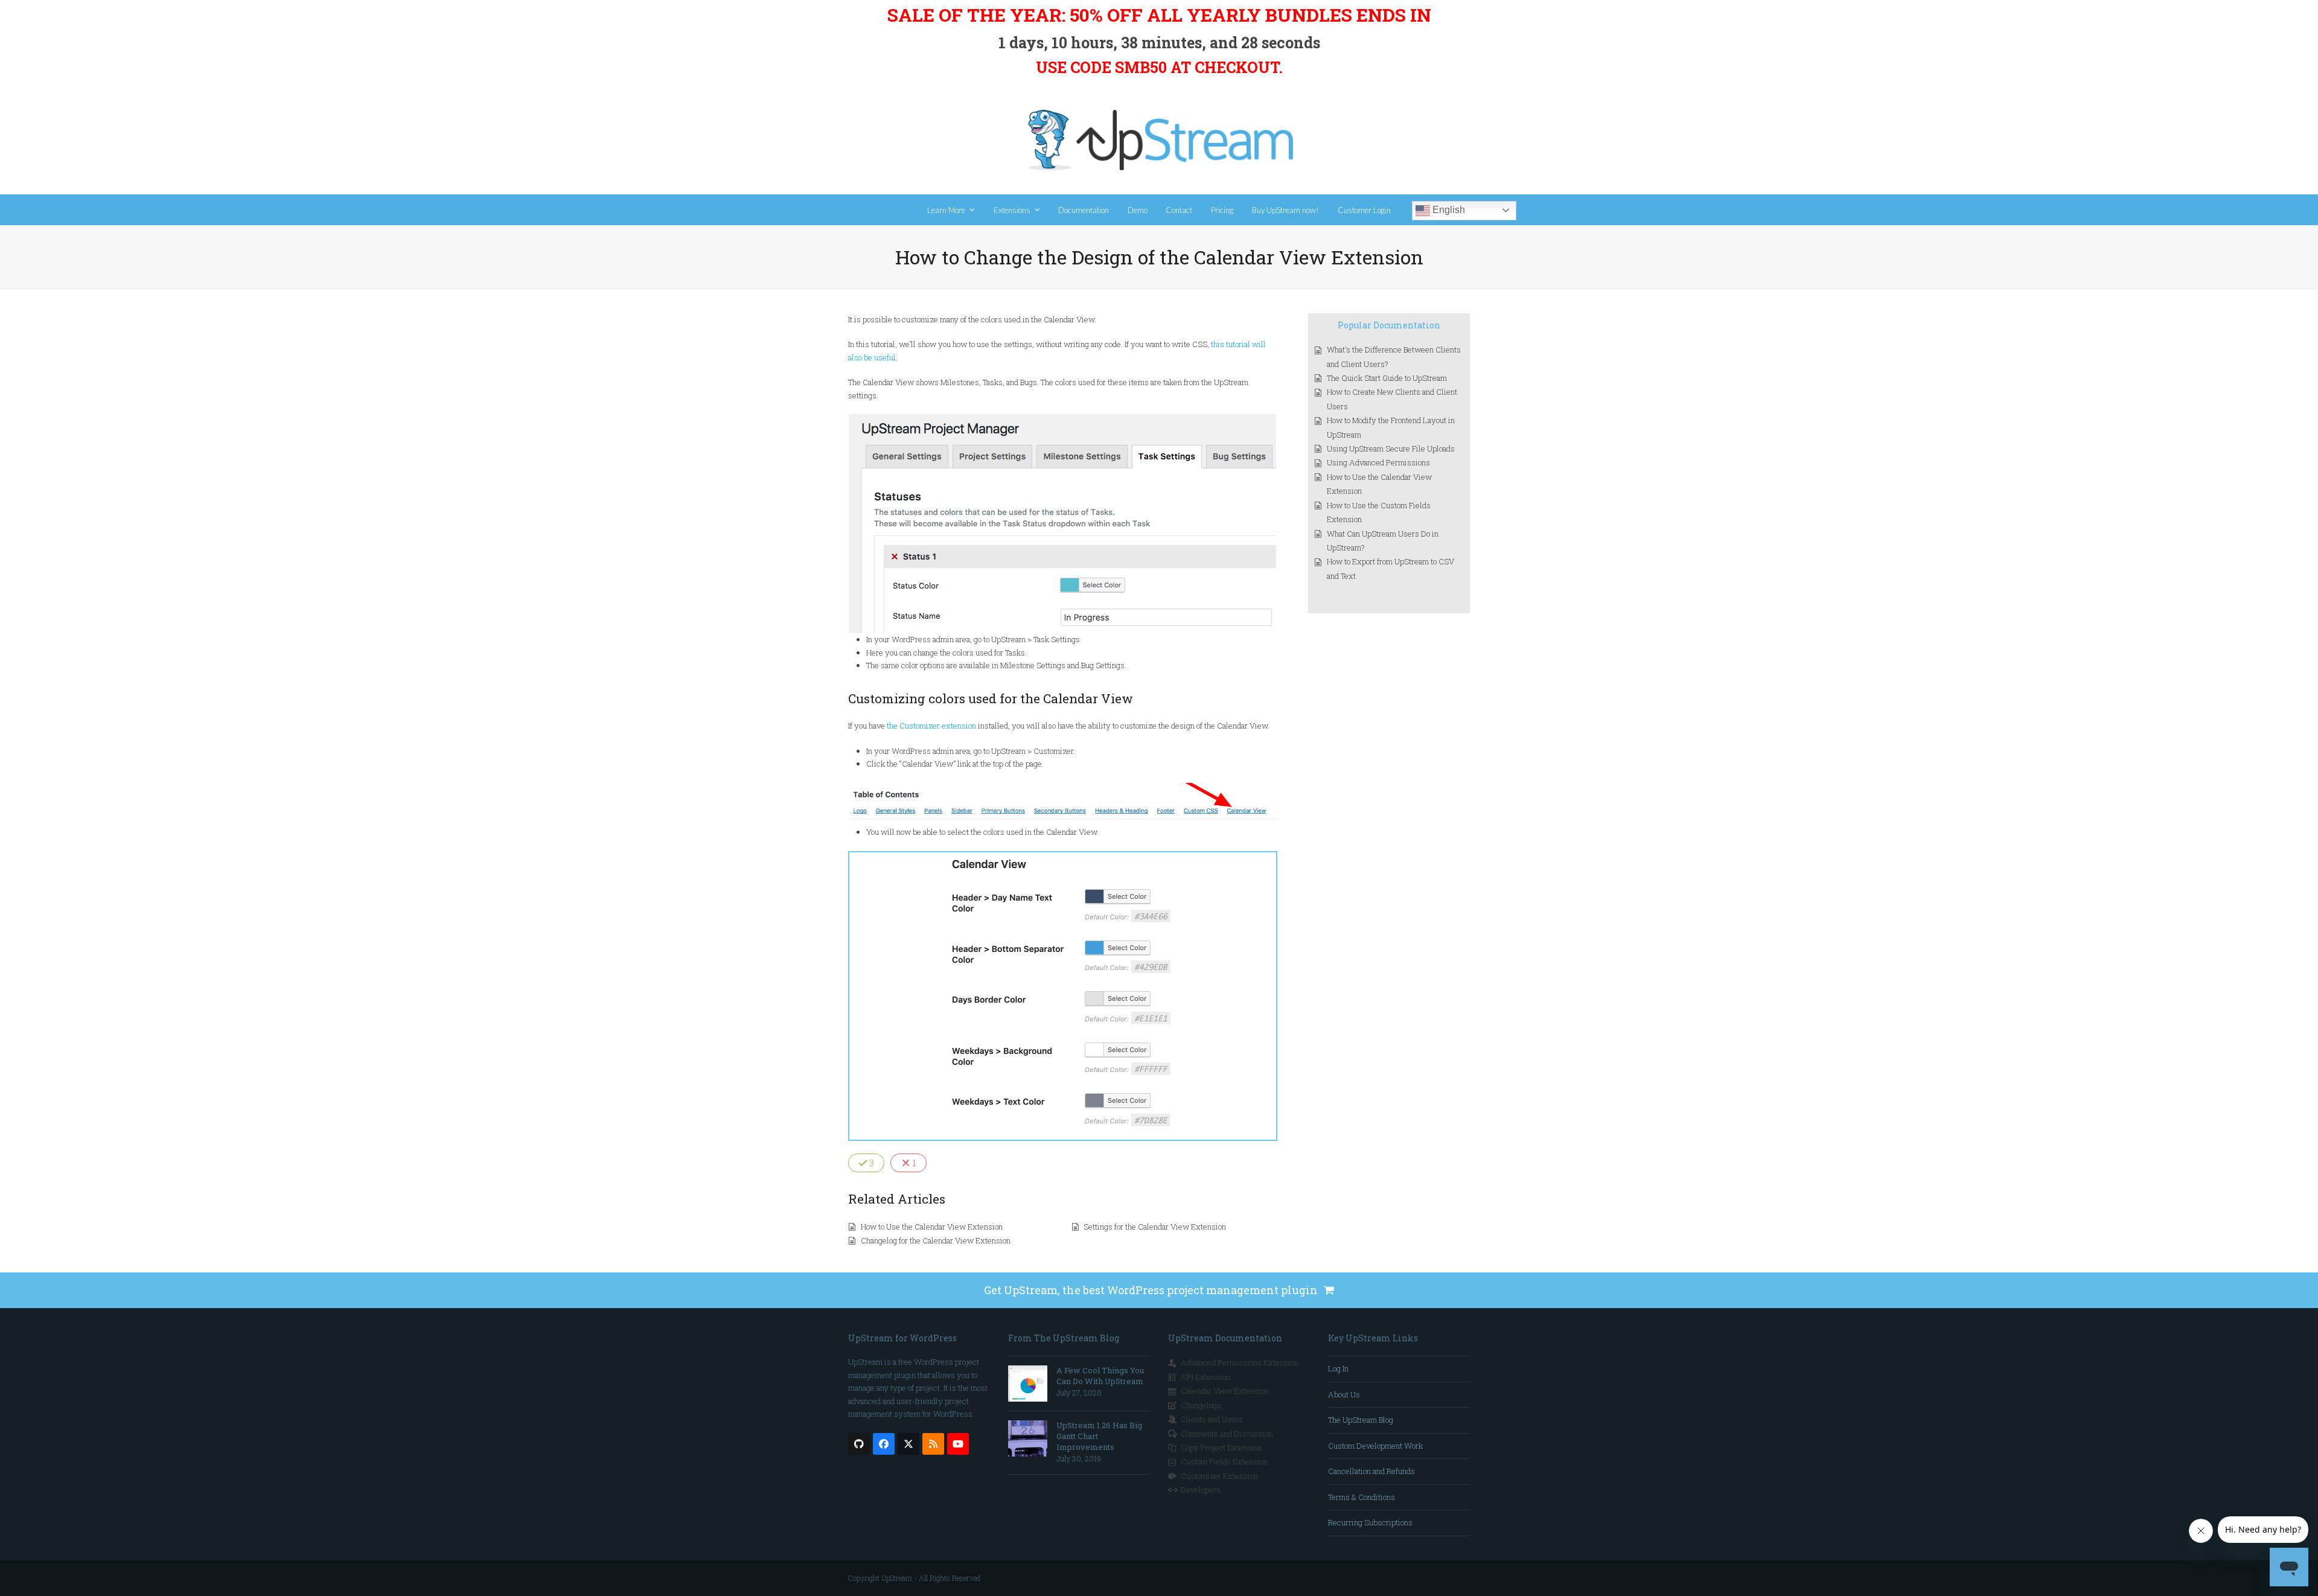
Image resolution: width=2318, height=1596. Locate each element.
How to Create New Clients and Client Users (1392, 399)
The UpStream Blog (1361, 1420)
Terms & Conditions (1362, 1497)
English (1448, 210)
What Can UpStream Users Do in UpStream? (1383, 541)
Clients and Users (1212, 1419)
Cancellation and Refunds (1371, 1471)
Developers (1201, 1490)
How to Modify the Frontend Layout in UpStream (1391, 427)
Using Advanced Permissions (1378, 462)
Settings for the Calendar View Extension (1155, 1227)
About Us (1344, 1394)
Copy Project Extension (1221, 1448)
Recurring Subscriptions (1370, 1522)
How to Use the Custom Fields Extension (1379, 512)
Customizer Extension (1219, 1476)
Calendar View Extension (1225, 1391)
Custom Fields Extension (1224, 1461)
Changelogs (1201, 1405)
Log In (1338, 1368)
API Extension (1205, 1377)
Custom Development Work (1375, 1446)
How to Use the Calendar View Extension (932, 1227)
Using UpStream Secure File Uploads (1391, 448)
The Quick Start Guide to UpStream (1387, 378)
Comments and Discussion (1227, 1434)
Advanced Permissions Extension (1240, 1362)
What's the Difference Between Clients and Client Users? (1394, 356)
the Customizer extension (931, 726)
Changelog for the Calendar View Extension (936, 1240)
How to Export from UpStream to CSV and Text (1390, 568)
